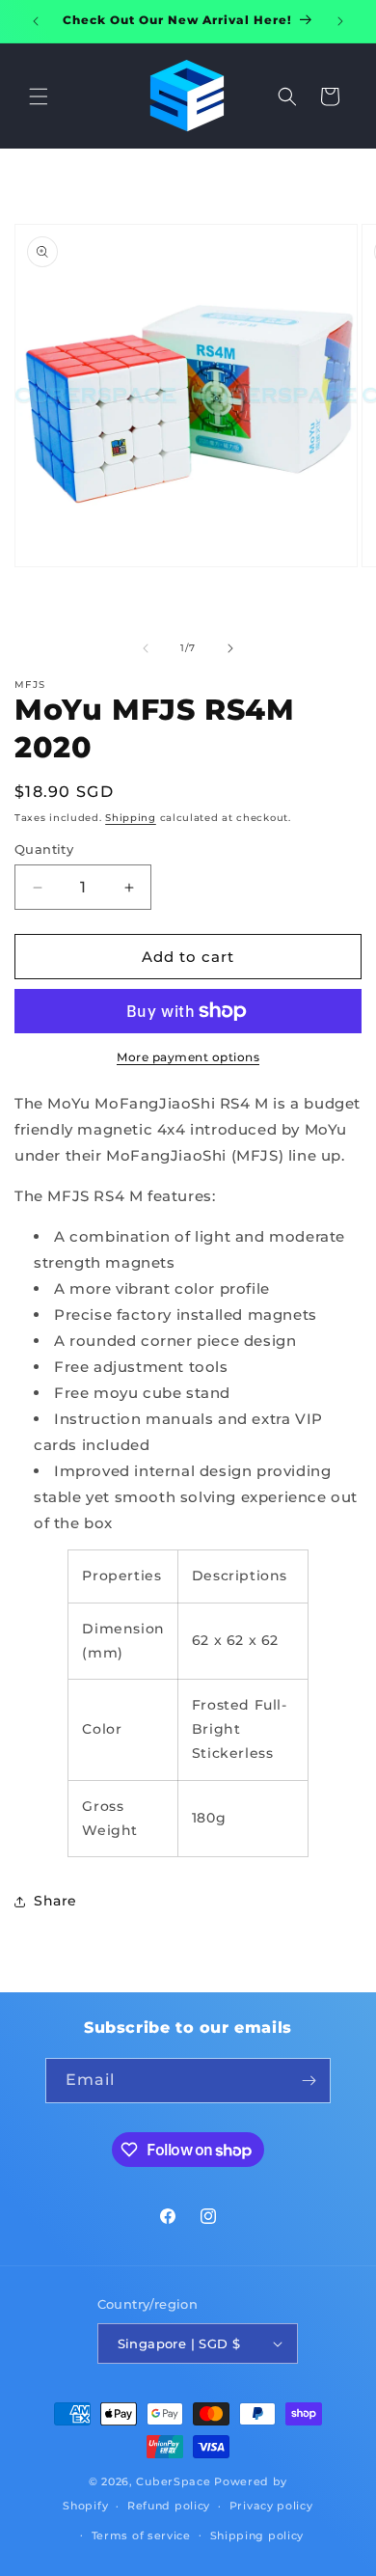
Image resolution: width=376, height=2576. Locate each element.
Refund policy (169, 2506)
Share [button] (55, 1901)
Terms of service (141, 2535)
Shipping (131, 818)
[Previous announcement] (36, 21)
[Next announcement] (340, 21)
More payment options (188, 1057)
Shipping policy (257, 2535)
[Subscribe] (309, 2081)
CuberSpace (173, 2481)
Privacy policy (271, 2506)
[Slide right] (230, 648)
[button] (39, 96)
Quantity (44, 849)
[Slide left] (146, 648)
